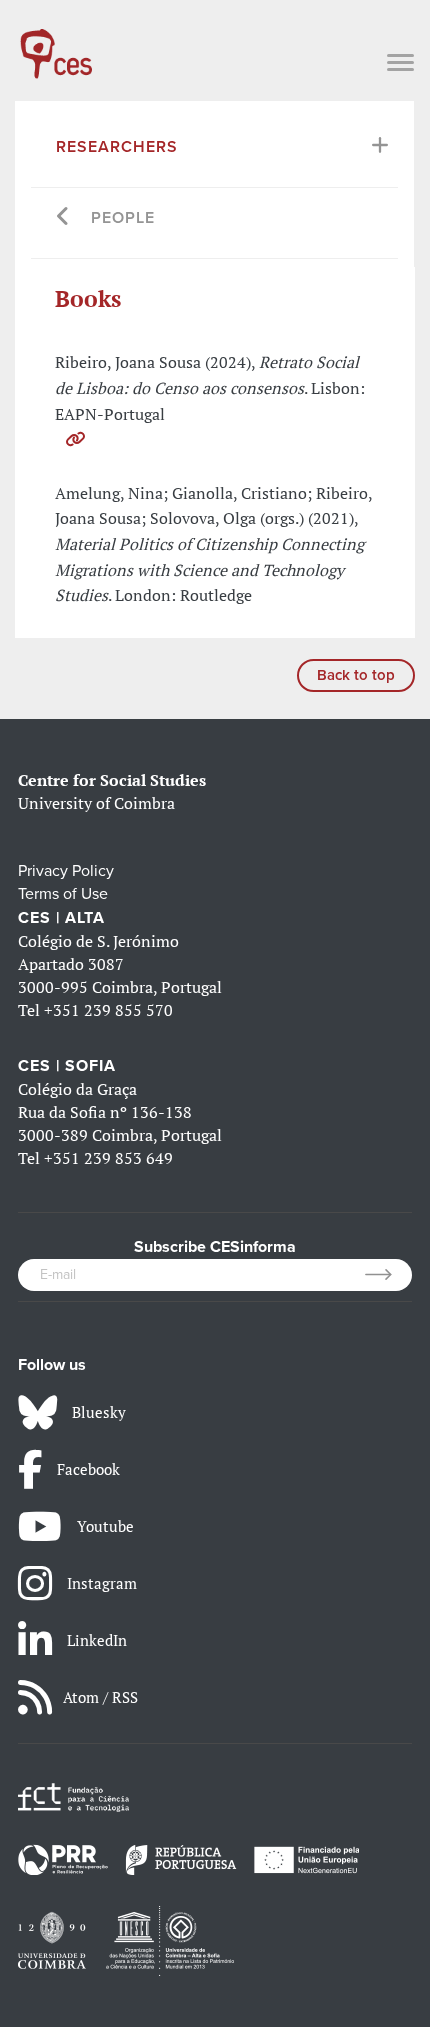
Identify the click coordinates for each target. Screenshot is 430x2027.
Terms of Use (63, 894)
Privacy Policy (66, 871)
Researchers (117, 147)
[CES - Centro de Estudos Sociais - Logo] (56, 44)
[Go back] (63, 218)
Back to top (356, 675)
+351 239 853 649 (108, 1158)
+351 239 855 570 (108, 1010)
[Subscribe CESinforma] (388, 1275)
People (123, 218)
